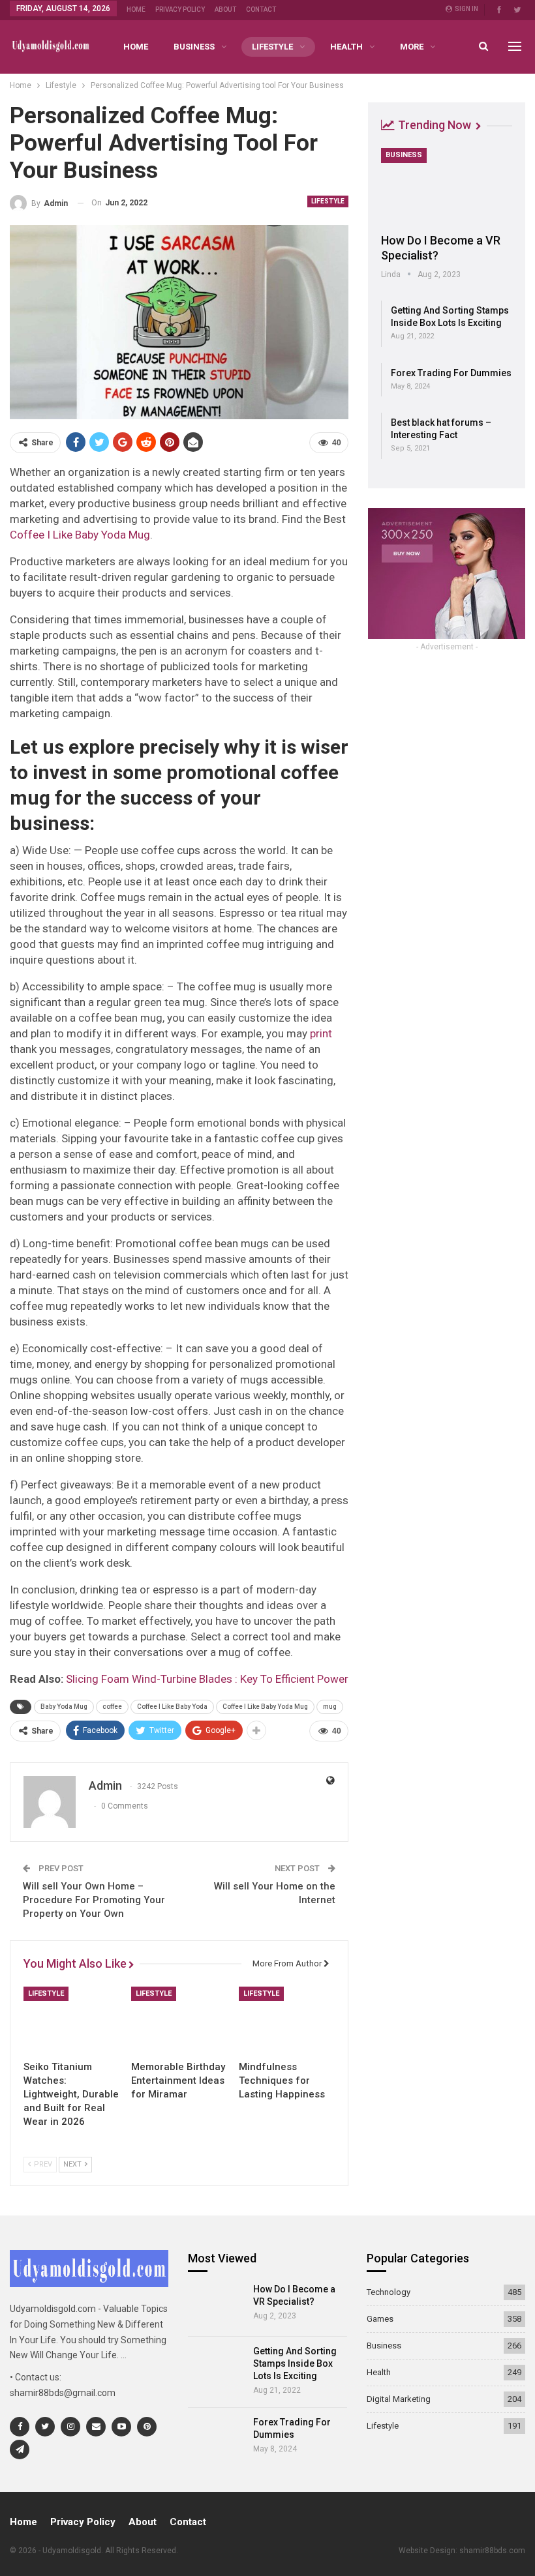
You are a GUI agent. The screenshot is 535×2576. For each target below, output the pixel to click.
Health (346, 47)
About (225, 9)
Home (136, 9)
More (412, 47)
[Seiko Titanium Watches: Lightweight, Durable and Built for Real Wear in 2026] (71, 2020)
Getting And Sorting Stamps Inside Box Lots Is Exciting (295, 2363)
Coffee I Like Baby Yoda (172, 1707)
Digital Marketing (399, 2399)
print (321, 1033)
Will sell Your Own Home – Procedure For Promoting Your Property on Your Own (94, 1900)
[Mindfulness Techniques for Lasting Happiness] (287, 2020)
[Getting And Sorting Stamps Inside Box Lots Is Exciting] (216, 2367)
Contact (261, 9)
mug (330, 1707)
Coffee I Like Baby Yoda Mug (80, 535)
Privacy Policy (180, 9)
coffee (112, 1707)
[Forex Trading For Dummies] (216, 2438)
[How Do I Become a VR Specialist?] (447, 186)
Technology (389, 2292)
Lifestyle (272, 47)
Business (194, 47)
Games (380, 2319)
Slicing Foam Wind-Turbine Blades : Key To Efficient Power (207, 1679)
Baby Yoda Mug (64, 1707)
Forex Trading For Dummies (451, 373)
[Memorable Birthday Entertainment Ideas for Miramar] (179, 2020)
